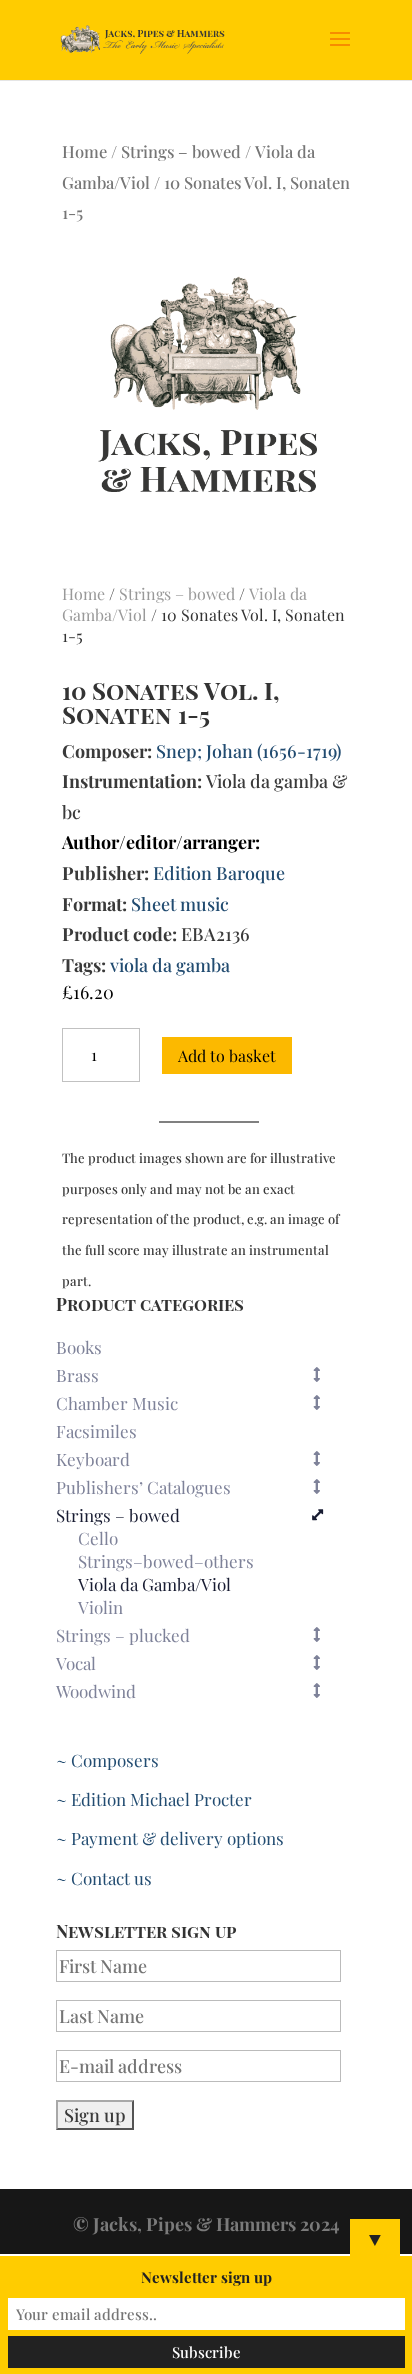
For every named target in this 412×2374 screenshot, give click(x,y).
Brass (77, 1375)
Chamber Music (117, 1403)
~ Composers (107, 1760)
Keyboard (93, 1459)
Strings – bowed (181, 151)
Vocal (76, 1663)
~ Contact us (104, 1878)
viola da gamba (170, 965)
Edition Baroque (219, 873)
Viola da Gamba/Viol (154, 1585)
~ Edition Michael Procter (154, 1799)
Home (84, 151)
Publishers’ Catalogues (143, 1487)
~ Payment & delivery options (170, 1838)
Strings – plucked (123, 1635)
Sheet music (180, 904)
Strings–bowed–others (166, 1562)
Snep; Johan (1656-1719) (248, 751)
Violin (100, 1608)
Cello (98, 1539)
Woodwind (96, 1691)
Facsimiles (96, 1431)
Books (79, 1347)
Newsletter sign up (206, 2277)
